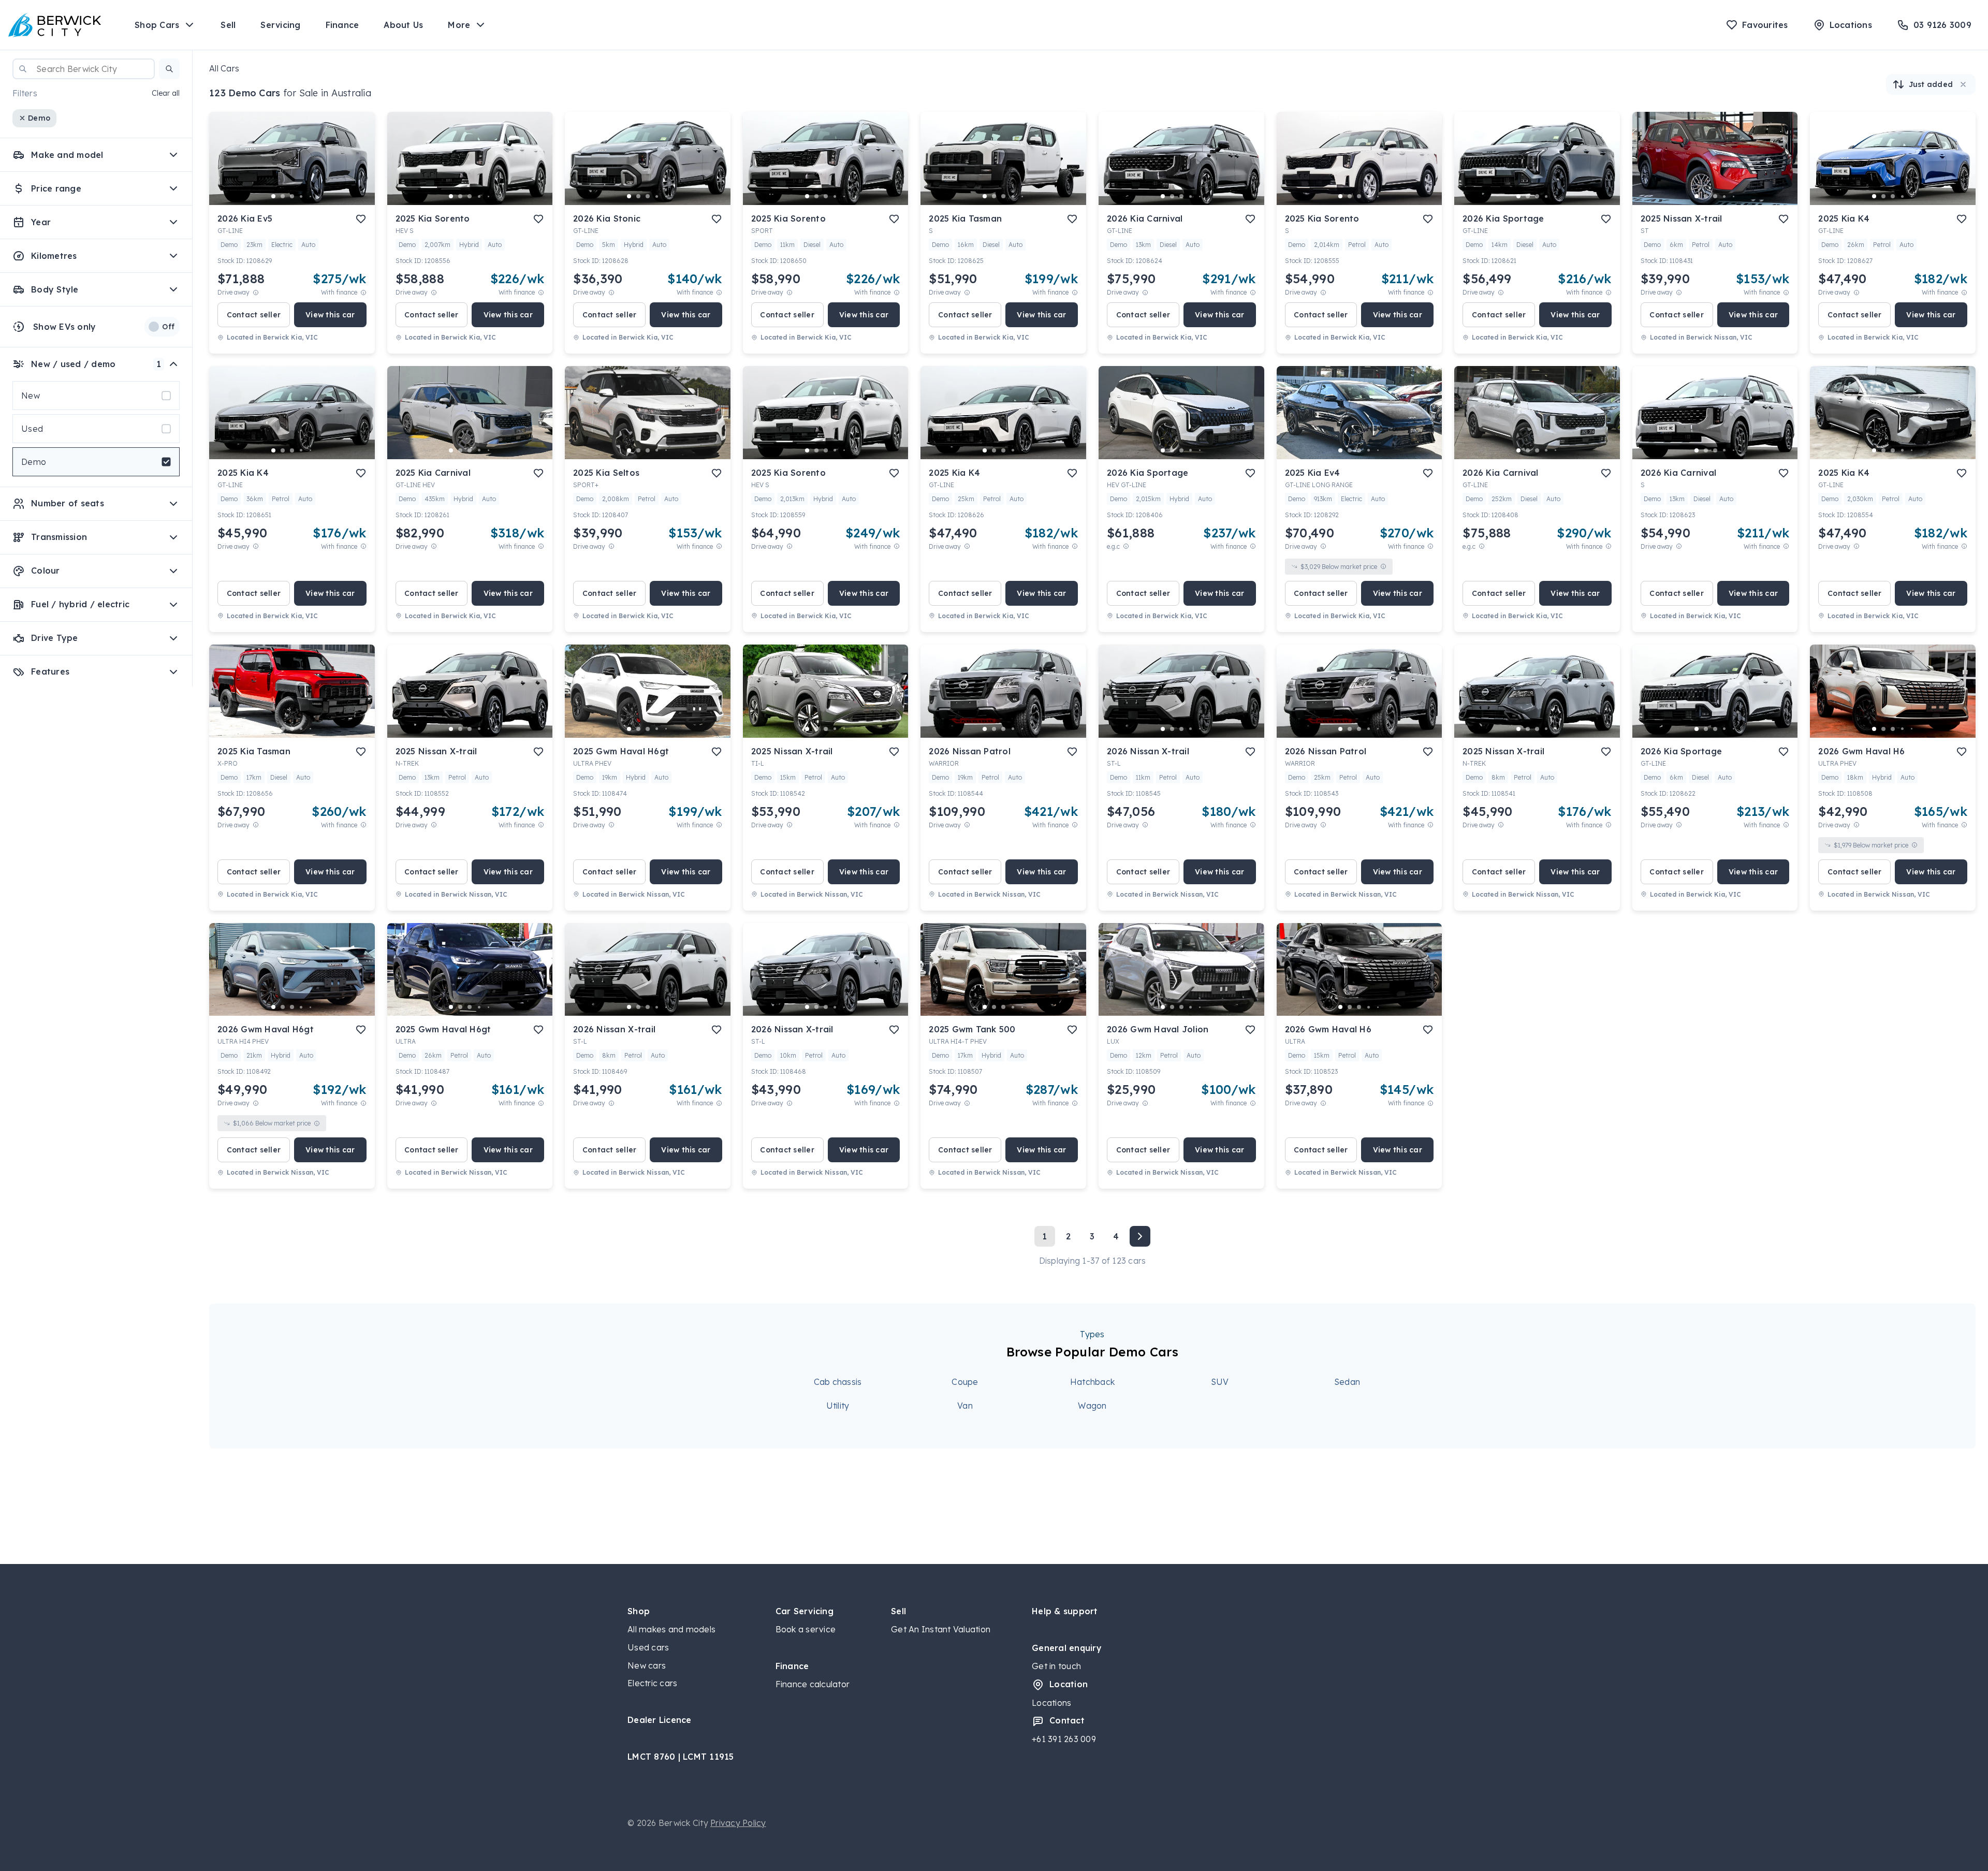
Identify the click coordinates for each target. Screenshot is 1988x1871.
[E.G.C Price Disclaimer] (1126, 546)
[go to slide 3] (292, 196)
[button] (169, 69)
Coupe (965, 1382)
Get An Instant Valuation (941, 1629)
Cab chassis (838, 1382)
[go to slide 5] (311, 196)
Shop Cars (157, 25)
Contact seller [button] (254, 315)
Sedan (1347, 1382)
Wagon (1092, 1406)
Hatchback (1092, 1382)
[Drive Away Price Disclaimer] (256, 292)
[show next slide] (359, 167)
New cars (647, 1665)
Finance (342, 25)
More (459, 25)
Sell (228, 25)
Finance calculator (813, 1684)
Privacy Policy (738, 1823)
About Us (403, 25)
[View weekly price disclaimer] (363, 292)
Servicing (280, 25)
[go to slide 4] (301, 196)
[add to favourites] (361, 219)
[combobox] (84, 69)
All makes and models (671, 1629)
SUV (1220, 1382)
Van (965, 1406)
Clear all (166, 93)
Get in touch (1056, 1666)
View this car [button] (330, 315)
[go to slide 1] (273, 196)
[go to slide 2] (283, 196)
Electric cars (652, 1683)
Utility (838, 1406)
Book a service (806, 1629)
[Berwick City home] (55, 25)
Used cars (648, 1647)
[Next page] (1140, 1236)
